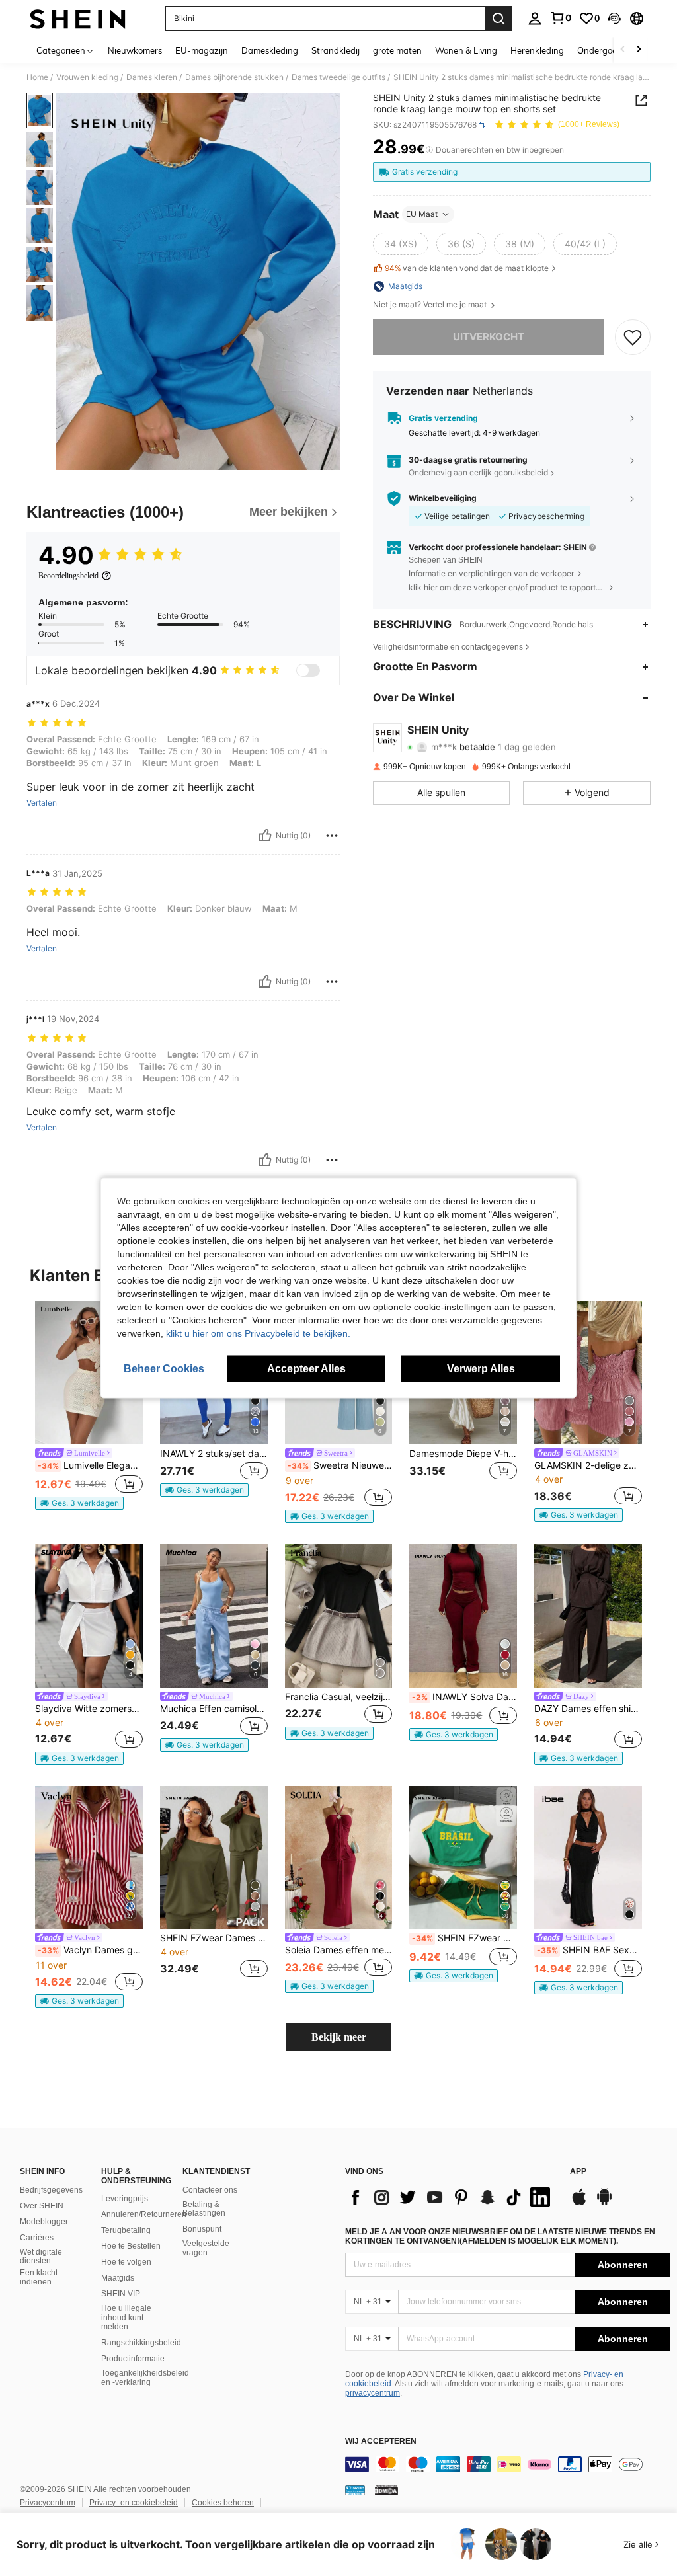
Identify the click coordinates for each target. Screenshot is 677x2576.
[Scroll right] (639, 50)
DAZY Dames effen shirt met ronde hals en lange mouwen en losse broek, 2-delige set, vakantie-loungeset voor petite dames (588, 1709)
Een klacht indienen (39, 2277)
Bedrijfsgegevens (51, 2190)
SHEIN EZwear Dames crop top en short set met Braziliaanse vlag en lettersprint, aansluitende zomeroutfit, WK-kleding (464, 1938)
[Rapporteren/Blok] (332, 836)
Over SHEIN (42, 2206)
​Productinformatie (133, 2359)
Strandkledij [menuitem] (336, 50)
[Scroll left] (623, 50)
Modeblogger (44, 2222)
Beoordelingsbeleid (68, 576)
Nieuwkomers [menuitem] (135, 50)
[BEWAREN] (633, 337)
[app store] (579, 2203)
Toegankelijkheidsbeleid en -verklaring (145, 2378)
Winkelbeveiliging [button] (443, 498)
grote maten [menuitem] (397, 50)
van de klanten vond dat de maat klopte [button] (467, 268)
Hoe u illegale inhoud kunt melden (126, 2318)
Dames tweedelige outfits (338, 77)
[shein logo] (78, 19)
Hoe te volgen (126, 2262)
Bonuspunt (202, 2229)
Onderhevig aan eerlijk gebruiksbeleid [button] (478, 472)
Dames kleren (152, 77)
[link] (561, 18)
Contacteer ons (210, 2190)
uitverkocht (489, 337)
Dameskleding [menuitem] (270, 50)
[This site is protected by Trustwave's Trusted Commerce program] (355, 2490)
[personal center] (535, 19)
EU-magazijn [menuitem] (202, 50)
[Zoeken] (498, 19)
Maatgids (118, 2278)
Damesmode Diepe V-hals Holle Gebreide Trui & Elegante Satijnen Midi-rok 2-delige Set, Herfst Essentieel (463, 1454)
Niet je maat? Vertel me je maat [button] (431, 305)
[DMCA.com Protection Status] (386, 2490)
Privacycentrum (48, 2503)
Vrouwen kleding (87, 77)
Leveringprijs (125, 2199)
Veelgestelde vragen (206, 2248)
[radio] (401, 244)
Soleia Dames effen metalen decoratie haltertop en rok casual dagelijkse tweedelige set (339, 1950)
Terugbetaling (126, 2230)
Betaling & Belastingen (204, 2209)
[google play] (604, 2203)
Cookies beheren (223, 2503)
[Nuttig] (265, 836)
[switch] (308, 670)
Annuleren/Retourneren (144, 2214)
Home (37, 77)
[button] (614, 19)
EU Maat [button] (422, 214)
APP (578, 2172)
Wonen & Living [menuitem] (466, 50)
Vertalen (42, 803)
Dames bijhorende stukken (234, 77)
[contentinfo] (508, 2464)
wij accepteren (381, 2441)
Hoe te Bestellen (131, 2246)
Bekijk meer (339, 2037)
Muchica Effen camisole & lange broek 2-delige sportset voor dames (214, 1709)
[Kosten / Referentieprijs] (429, 150)
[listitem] (89, 1405)
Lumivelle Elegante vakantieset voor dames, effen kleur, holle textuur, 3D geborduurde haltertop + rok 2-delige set (90, 1465)
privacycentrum (373, 2393)
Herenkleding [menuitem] (537, 50)
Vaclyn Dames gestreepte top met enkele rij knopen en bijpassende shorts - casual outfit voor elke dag (90, 1950)
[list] (451, 2197)
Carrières (37, 2238)
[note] (79, 1503)
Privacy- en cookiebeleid (134, 2503)
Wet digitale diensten (41, 2257)
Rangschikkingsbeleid (141, 2343)
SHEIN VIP (121, 2294)
